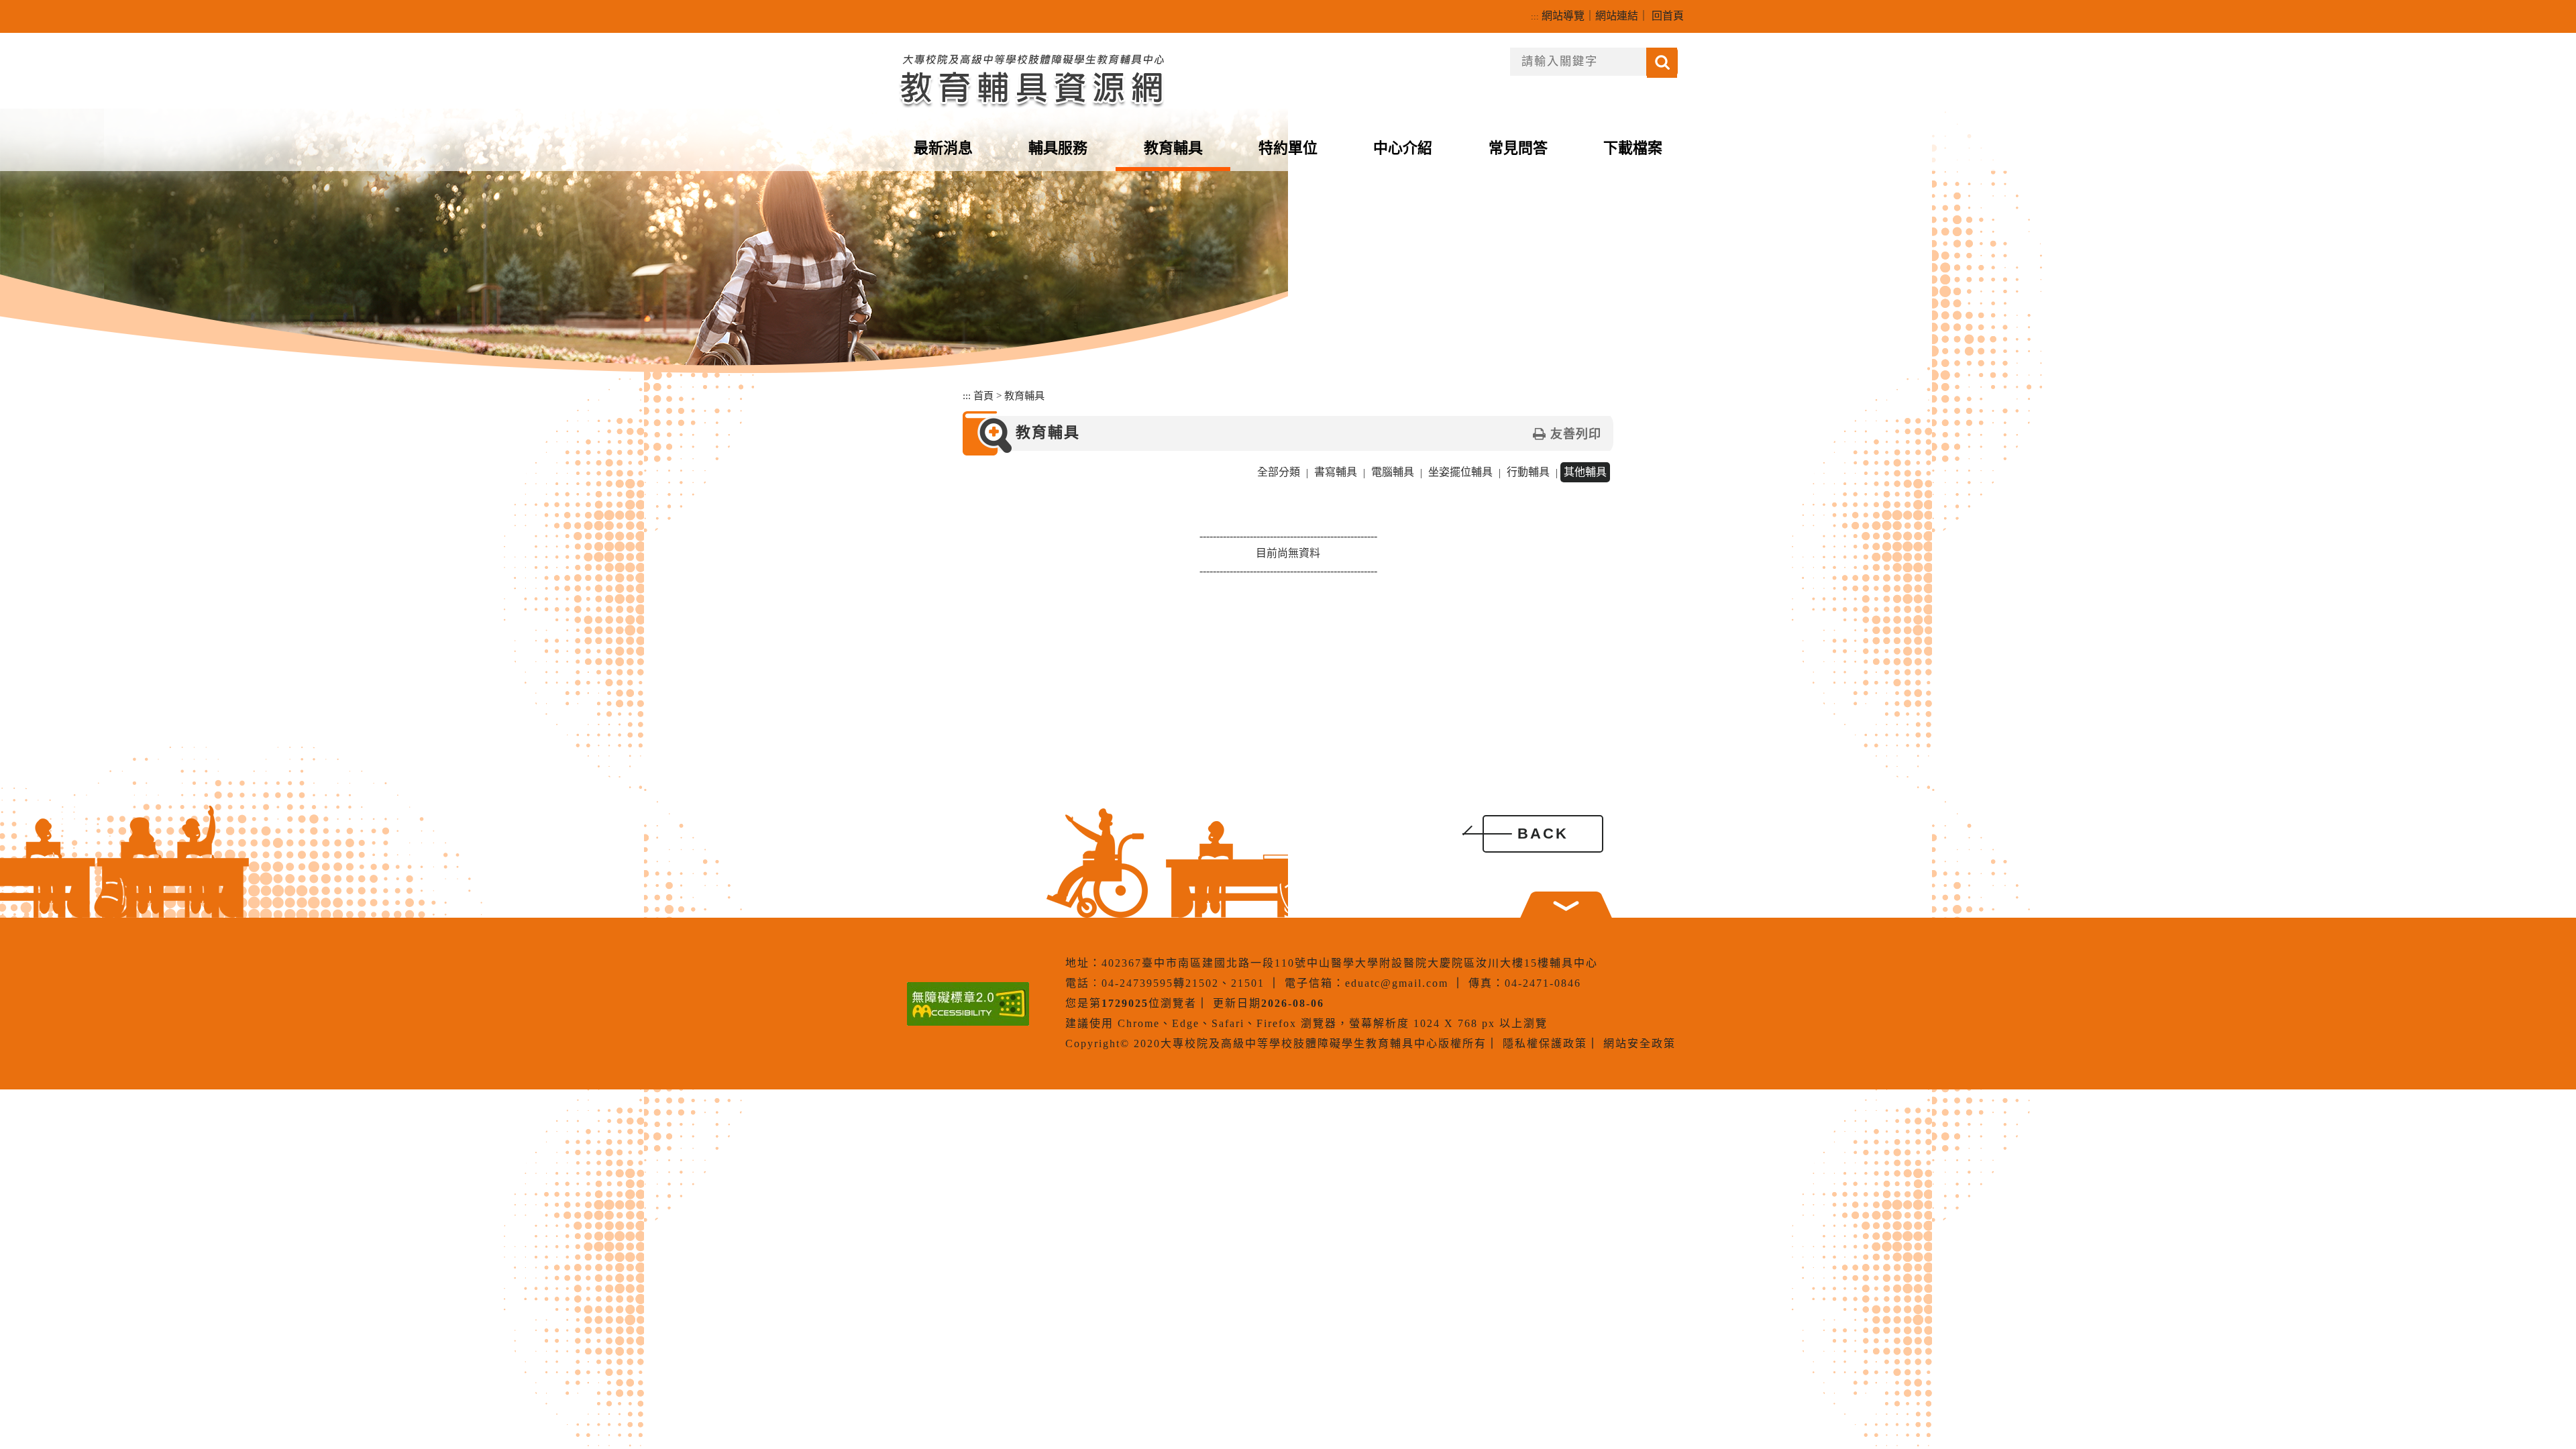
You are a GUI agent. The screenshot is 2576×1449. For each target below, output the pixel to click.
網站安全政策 (1640, 1043)
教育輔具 (1173, 148)
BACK (1543, 834)
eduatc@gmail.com (1397, 983)
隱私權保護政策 (1545, 1043)
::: (1535, 16)
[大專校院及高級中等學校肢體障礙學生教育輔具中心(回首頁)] (1031, 78)
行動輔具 (1528, 472)
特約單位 (1288, 148)
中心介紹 (1403, 148)
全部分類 (1279, 472)
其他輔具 (1585, 472)
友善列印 (1576, 434)
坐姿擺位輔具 (1460, 472)
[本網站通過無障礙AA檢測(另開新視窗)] (968, 1004)
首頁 (983, 395)
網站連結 (1617, 16)
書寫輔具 (1336, 472)
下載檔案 (1633, 148)
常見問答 (1518, 148)
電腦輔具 (1393, 472)
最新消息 (943, 148)
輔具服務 (1058, 148)
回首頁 (1668, 16)
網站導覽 (1563, 16)
